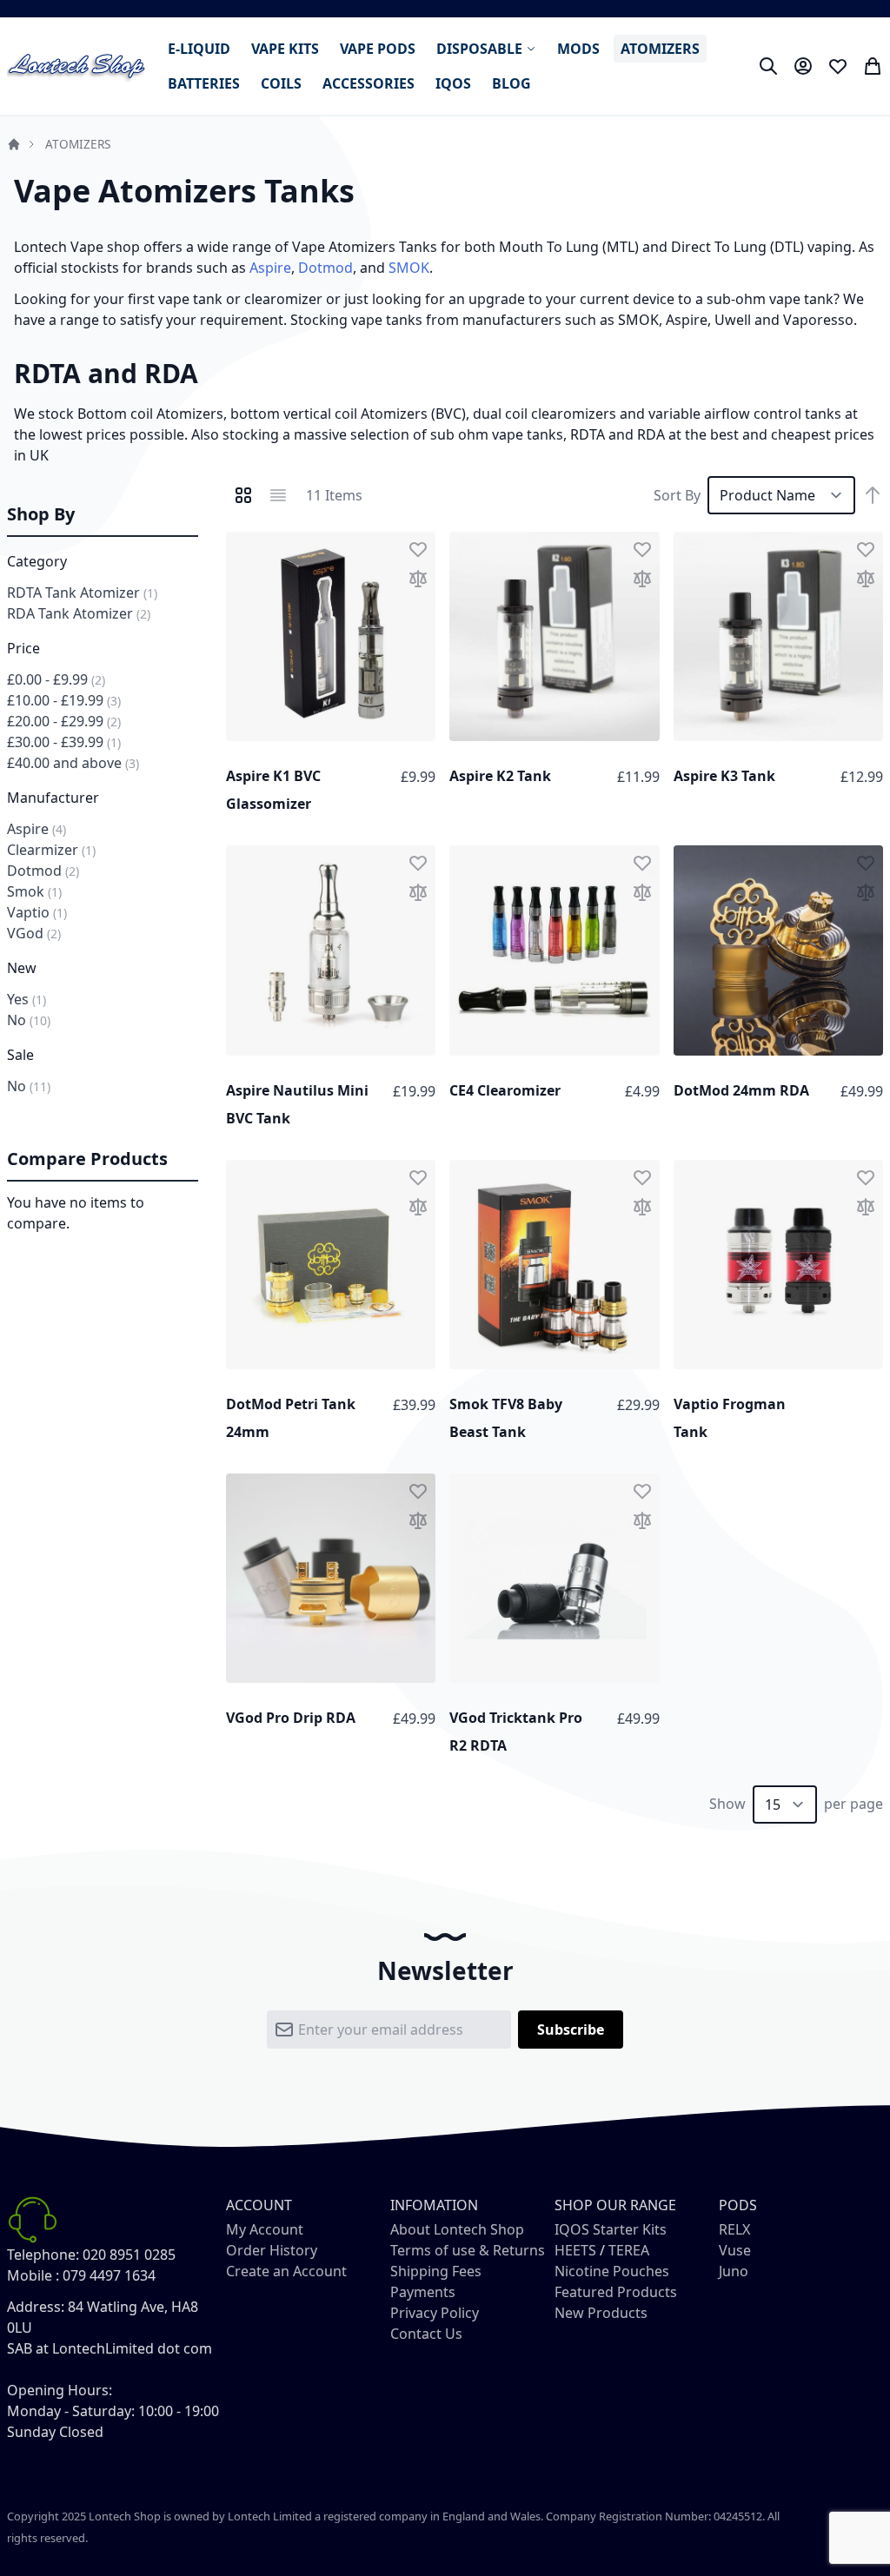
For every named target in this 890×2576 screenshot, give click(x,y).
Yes (27, 999)
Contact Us (426, 2334)
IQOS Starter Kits (611, 2229)
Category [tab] (37, 561)
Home (14, 144)
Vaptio (37, 912)
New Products (601, 2313)
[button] (418, 549)
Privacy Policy (435, 2313)
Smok (34, 891)
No (29, 1020)
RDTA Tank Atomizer (82, 593)
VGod (34, 933)
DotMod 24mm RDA (741, 1090)
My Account (265, 2229)
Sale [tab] (20, 1055)
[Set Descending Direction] (873, 495)
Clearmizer (51, 850)
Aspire (270, 268)
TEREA (629, 2250)
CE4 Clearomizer (505, 1090)
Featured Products (616, 2292)
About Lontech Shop (457, 2229)
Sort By (677, 495)
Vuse (735, 2250)
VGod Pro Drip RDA (291, 1718)
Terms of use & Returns (468, 2250)
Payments (423, 2292)
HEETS (575, 2250)
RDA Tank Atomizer (79, 613)
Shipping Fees (436, 2271)
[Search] (768, 66)
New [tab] (22, 968)
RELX (734, 2229)
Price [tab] (23, 648)
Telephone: (43, 2255)
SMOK (409, 268)
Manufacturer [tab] (53, 798)
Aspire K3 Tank (724, 776)
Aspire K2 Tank (500, 776)
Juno (734, 2271)
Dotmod (325, 268)
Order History (272, 2250)
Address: (36, 2307)
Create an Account (286, 2271)
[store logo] (77, 66)
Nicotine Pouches (612, 2271)
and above (73, 763)
